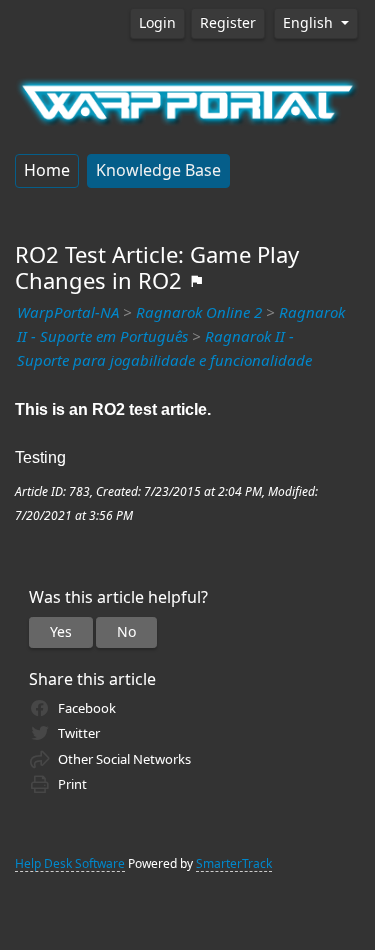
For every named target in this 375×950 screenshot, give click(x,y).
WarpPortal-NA (68, 313)
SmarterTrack (234, 864)
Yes (61, 632)
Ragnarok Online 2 (199, 313)
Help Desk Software (70, 864)
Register (228, 23)
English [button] (310, 23)
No (126, 632)
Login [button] (157, 23)
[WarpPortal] (187, 100)
